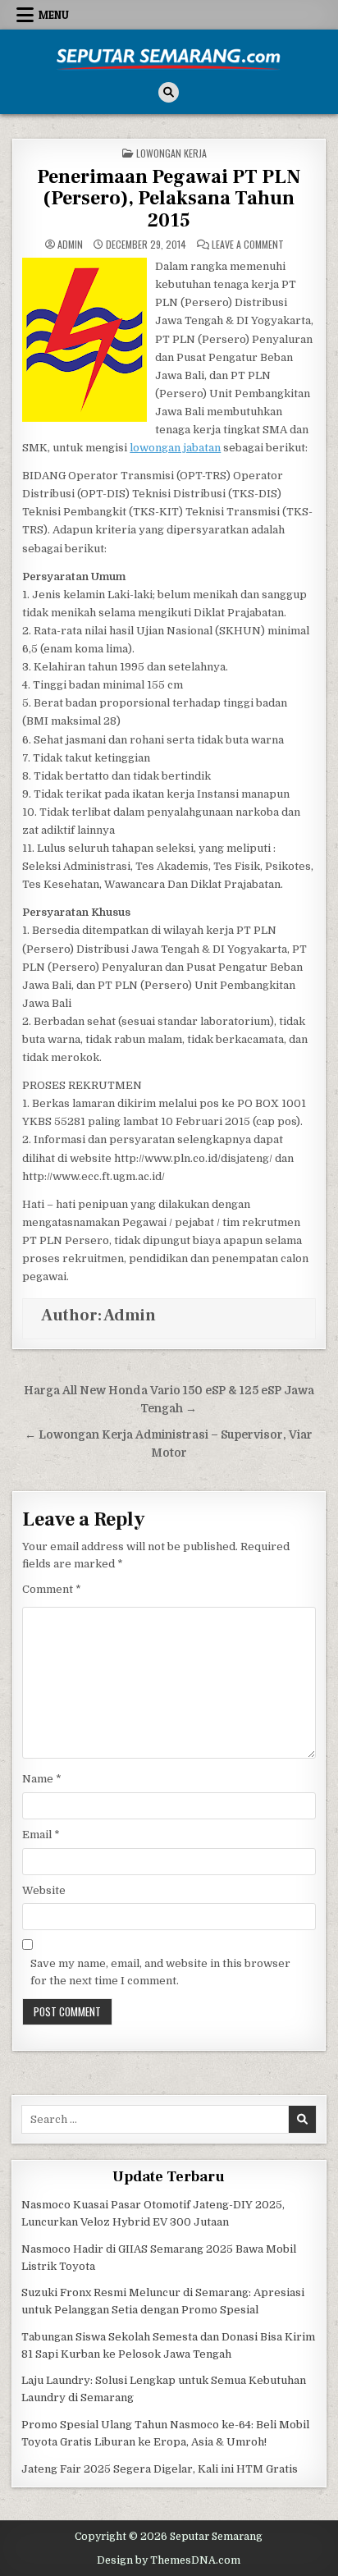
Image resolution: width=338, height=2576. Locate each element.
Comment (52, 1589)
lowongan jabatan (175, 448)
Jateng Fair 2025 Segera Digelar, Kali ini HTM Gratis (160, 2469)
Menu (54, 15)
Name (42, 1779)
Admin (70, 245)
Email (41, 1835)
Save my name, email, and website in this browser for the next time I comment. (160, 1972)
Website (44, 1890)
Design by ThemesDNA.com (169, 2560)
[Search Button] (169, 92)
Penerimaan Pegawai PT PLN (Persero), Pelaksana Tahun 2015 (169, 199)
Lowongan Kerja (171, 153)
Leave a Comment (248, 245)
